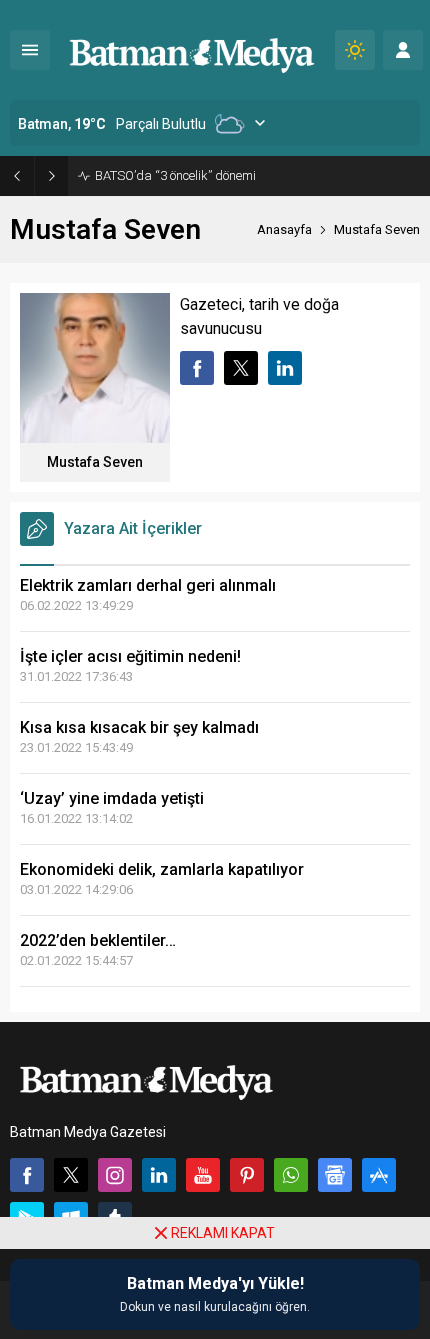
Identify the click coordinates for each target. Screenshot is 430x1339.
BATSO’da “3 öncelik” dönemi (175, 175)
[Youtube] (203, 1175)
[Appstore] (379, 1175)
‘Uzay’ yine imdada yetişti (112, 798)
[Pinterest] (247, 1175)
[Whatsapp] (291, 1175)
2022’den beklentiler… (98, 940)
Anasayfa (284, 229)
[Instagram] (115, 1175)
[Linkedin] (159, 1175)
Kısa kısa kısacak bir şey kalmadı (139, 727)
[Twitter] (71, 1175)
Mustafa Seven (95, 462)
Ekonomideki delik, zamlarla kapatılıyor (162, 869)
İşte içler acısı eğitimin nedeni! (130, 656)
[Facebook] (27, 1175)
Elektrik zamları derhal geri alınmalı (148, 585)
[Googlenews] (335, 1175)
